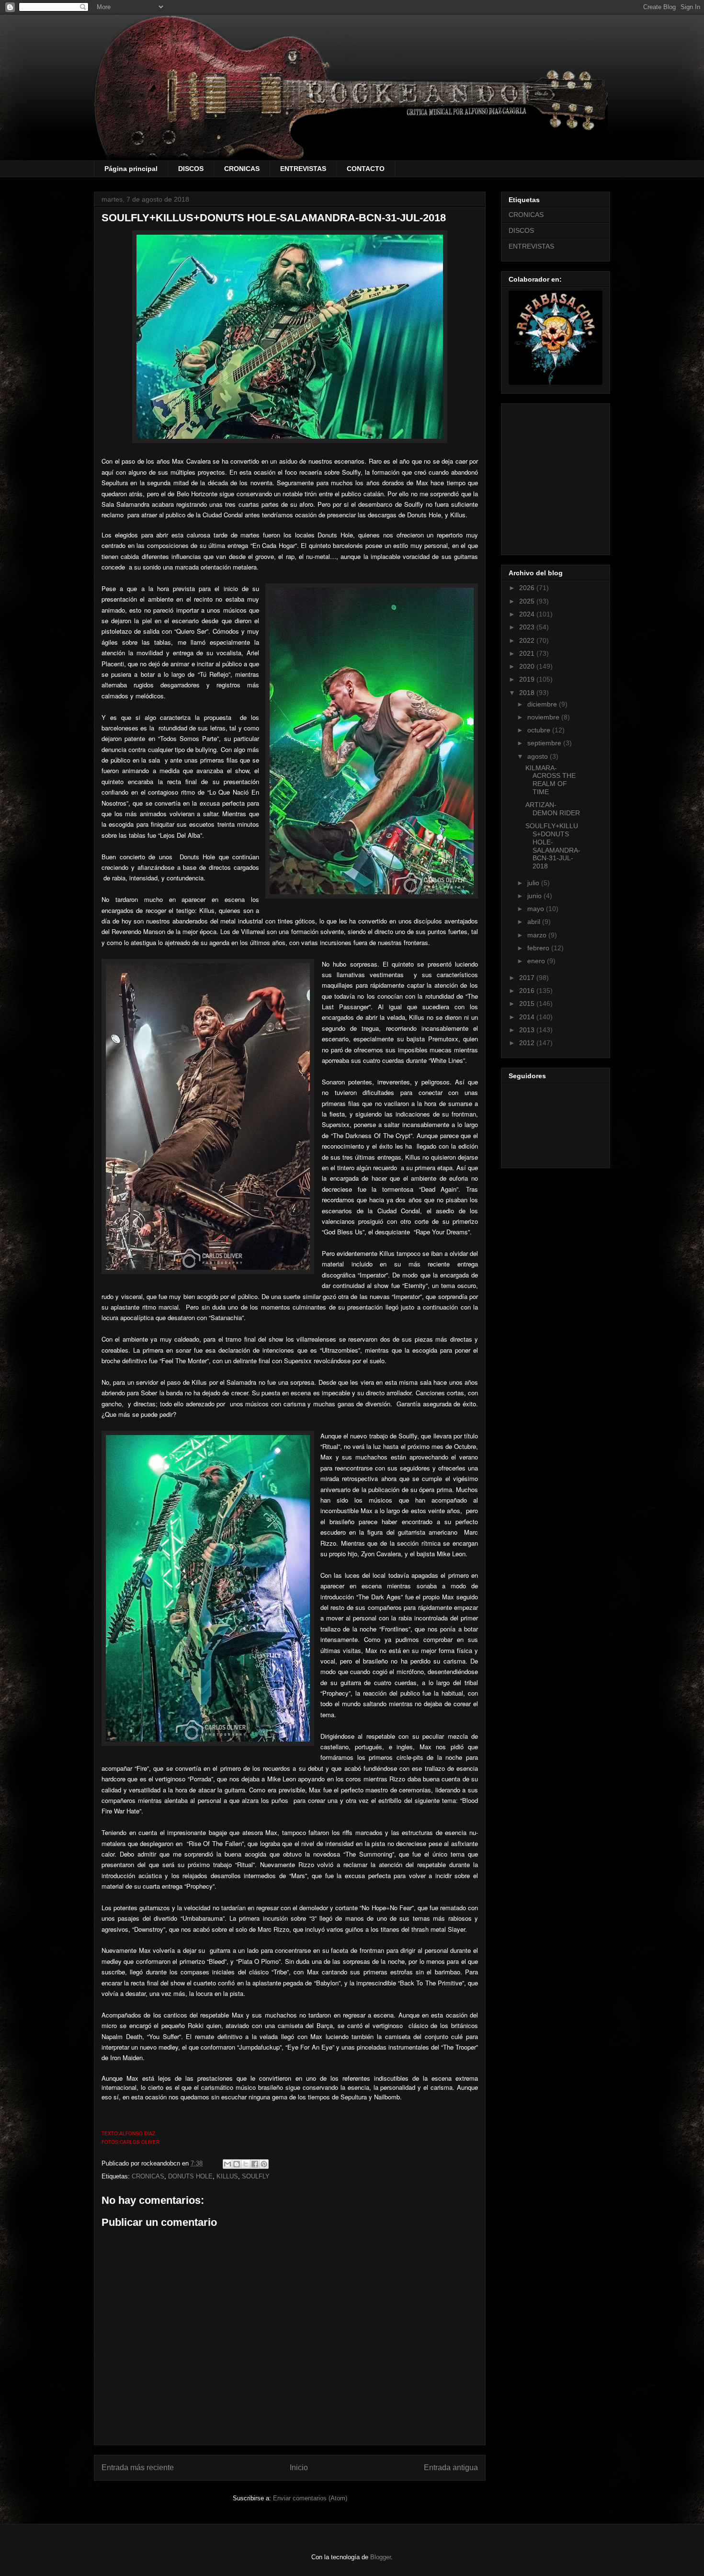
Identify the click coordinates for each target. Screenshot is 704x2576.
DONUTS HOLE (190, 2176)
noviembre (544, 717)
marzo (538, 935)
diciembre (543, 704)
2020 (528, 666)
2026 (528, 588)
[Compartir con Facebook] (255, 2164)
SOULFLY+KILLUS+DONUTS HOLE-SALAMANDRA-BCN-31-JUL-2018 (553, 846)
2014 (528, 1017)
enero (537, 961)
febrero (539, 948)
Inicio (299, 2468)
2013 (528, 1030)
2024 (528, 614)
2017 (528, 978)
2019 (528, 679)
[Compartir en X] (246, 2164)
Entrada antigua (451, 2468)
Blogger (380, 2557)
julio (534, 883)
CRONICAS (242, 169)
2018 (528, 693)
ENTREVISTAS (303, 169)
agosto (539, 756)
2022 (528, 640)
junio (535, 896)
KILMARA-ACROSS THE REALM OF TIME (551, 780)
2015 (528, 1003)
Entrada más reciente (138, 2468)
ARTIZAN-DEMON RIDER (553, 809)
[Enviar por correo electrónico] (227, 2164)
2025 (528, 601)
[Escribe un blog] (237, 2164)
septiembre (545, 743)
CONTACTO (366, 169)
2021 (528, 653)
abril (535, 922)
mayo (537, 909)
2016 (528, 991)
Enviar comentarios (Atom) (310, 2498)
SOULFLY (256, 2176)
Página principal (131, 169)
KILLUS (227, 2176)
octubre (540, 730)
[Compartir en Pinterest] (264, 2164)
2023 (528, 627)
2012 (528, 1043)
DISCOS (191, 169)
